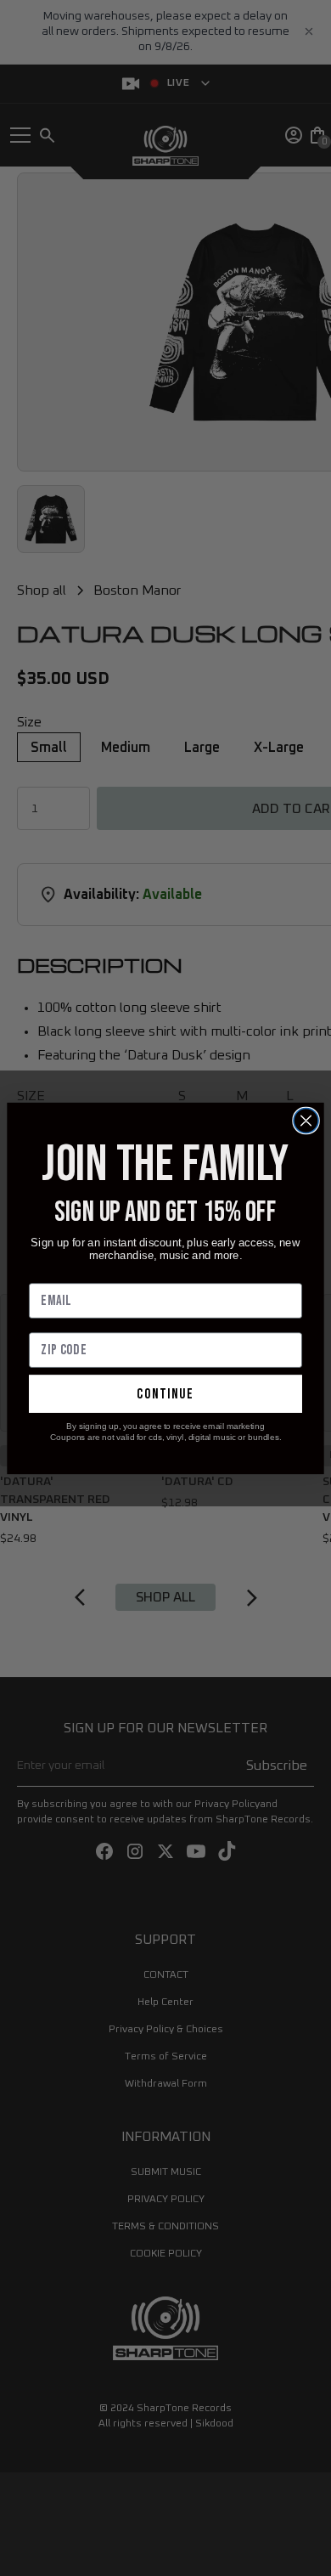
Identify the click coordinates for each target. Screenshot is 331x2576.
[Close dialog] (306, 1120)
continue (165, 1393)
